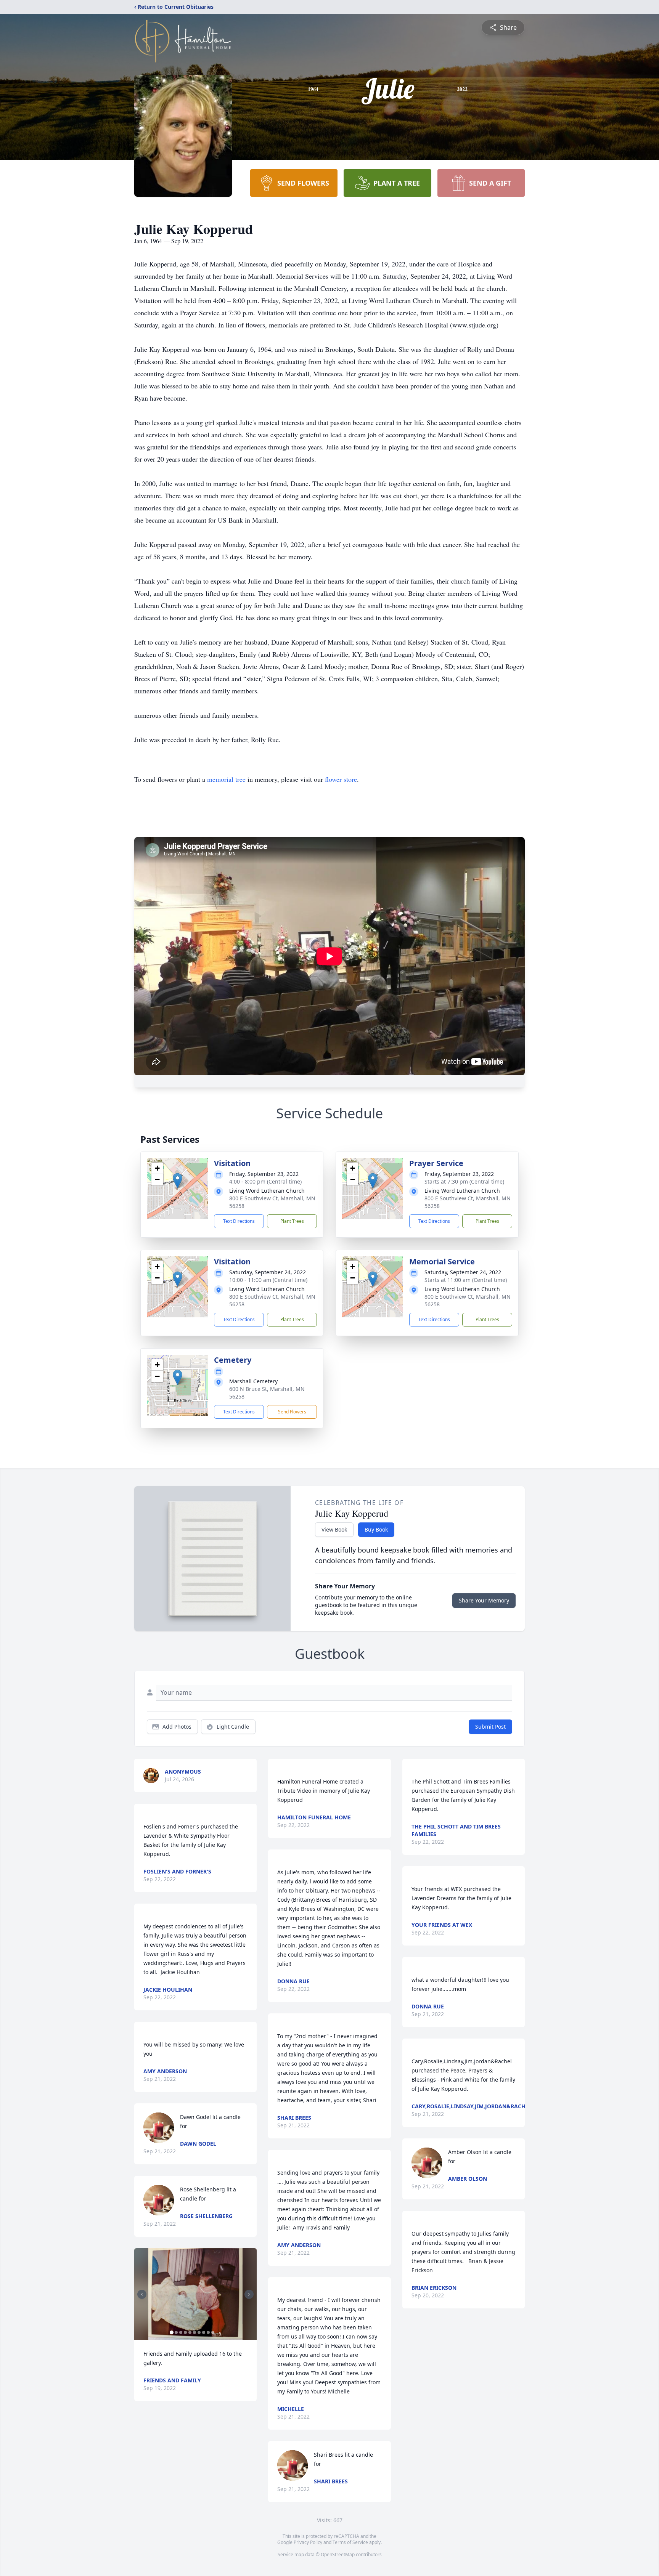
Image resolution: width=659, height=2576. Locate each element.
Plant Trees (292, 1221)
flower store (341, 779)
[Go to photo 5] (190, 2332)
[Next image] (249, 2294)
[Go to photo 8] (204, 2332)
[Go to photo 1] (172, 2332)
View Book (334, 1529)
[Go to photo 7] (199, 2332)
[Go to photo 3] (181, 2332)
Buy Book (376, 1529)
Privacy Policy (308, 2542)
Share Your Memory (484, 1600)
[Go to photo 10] (213, 2332)
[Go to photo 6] (194, 2332)
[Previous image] (142, 2294)
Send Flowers (292, 1412)
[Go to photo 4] (185, 2332)
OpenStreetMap (338, 2554)
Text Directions (239, 1221)
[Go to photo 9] (208, 2332)
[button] (178, 1181)
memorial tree (226, 779)
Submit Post (490, 1727)
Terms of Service (350, 2542)
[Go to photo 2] (176, 2332)
